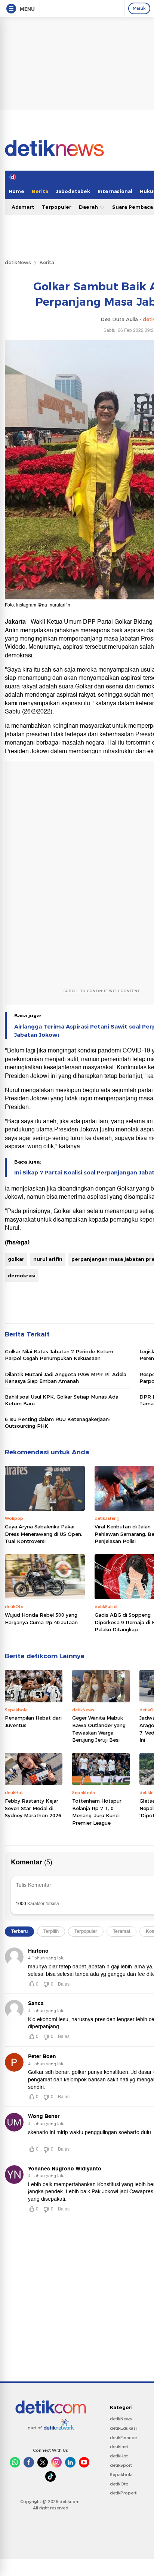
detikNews (18, 262)
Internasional (115, 191)
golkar (16, 1259)
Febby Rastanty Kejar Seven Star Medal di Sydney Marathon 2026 (33, 1808)
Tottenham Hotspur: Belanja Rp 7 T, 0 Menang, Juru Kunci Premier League (97, 1812)
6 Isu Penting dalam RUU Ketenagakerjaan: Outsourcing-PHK (57, 1423)
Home (16, 191)
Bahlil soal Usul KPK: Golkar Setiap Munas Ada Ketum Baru (62, 1400)
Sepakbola (121, 2475)
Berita (40, 191)
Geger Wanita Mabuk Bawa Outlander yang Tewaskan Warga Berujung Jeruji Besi (99, 1729)
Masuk (139, 8)
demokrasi (22, 1275)
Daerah (89, 207)
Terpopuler (57, 207)
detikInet (119, 2447)
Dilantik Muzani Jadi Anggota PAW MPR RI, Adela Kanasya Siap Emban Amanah (66, 1378)
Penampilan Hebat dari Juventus (33, 1721)
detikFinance (123, 2438)
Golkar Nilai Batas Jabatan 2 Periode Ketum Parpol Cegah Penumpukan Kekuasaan (59, 1355)
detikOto (119, 2484)
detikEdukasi (123, 2428)
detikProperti (124, 2493)
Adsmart (23, 207)
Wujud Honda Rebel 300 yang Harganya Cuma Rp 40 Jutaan (41, 1619)
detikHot (119, 2456)
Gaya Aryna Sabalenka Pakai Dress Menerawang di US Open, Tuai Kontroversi (44, 1534)
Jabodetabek (73, 191)
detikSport (121, 2465)
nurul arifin (48, 1259)
